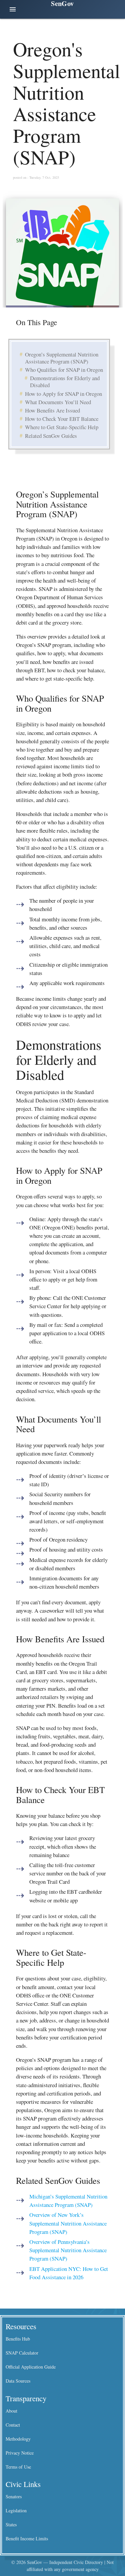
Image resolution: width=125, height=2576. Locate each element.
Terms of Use (18, 2467)
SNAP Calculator (22, 2353)
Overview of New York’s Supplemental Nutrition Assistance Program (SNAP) (68, 2223)
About (11, 2411)
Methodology (18, 2439)
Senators (14, 2496)
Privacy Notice (20, 2453)
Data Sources (18, 2381)
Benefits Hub (18, 2339)
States (11, 2524)
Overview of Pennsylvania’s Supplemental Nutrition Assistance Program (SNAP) (68, 2250)
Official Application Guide (31, 2367)
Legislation (16, 2510)
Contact (13, 2425)
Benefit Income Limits (27, 2538)
